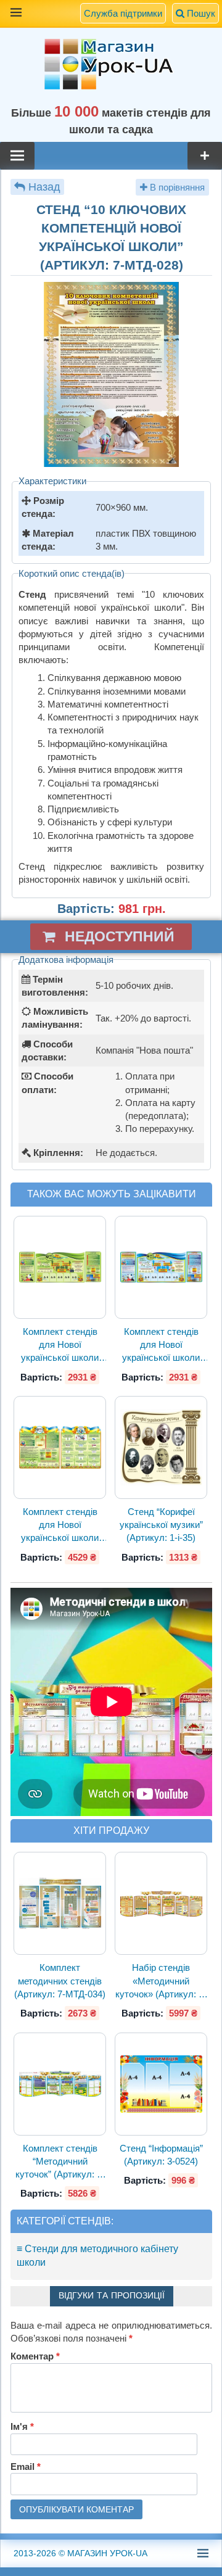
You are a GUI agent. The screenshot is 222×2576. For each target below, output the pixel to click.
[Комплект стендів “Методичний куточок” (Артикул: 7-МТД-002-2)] (60, 2084)
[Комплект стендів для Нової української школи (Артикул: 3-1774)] (60, 1447)
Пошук (200, 13)
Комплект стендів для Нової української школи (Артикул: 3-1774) (60, 1525)
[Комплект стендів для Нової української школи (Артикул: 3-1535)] (161, 1267)
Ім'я (22, 2426)
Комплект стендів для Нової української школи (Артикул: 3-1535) (161, 1345)
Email (26, 2467)
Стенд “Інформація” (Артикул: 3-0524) (161, 2155)
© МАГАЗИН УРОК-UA (80, 2553)
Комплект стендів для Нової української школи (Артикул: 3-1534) (60, 1345)
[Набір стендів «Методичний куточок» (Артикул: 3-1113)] (161, 1904)
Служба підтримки (123, 13)
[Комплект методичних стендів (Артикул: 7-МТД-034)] (60, 1903)
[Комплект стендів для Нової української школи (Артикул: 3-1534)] (60, 1267)
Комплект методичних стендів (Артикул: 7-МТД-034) (60, 1981)
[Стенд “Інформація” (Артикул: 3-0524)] (161, 2084)
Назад (44, 187)
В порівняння (176, 187)
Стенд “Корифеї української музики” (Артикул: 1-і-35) (161, 1525)
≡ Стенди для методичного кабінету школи (97, 2256)
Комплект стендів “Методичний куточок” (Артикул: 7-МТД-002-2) (60, 2162)
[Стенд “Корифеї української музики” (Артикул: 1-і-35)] (161, 1447)
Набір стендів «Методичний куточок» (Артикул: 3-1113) (161, 1981)
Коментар (35, 2356)
